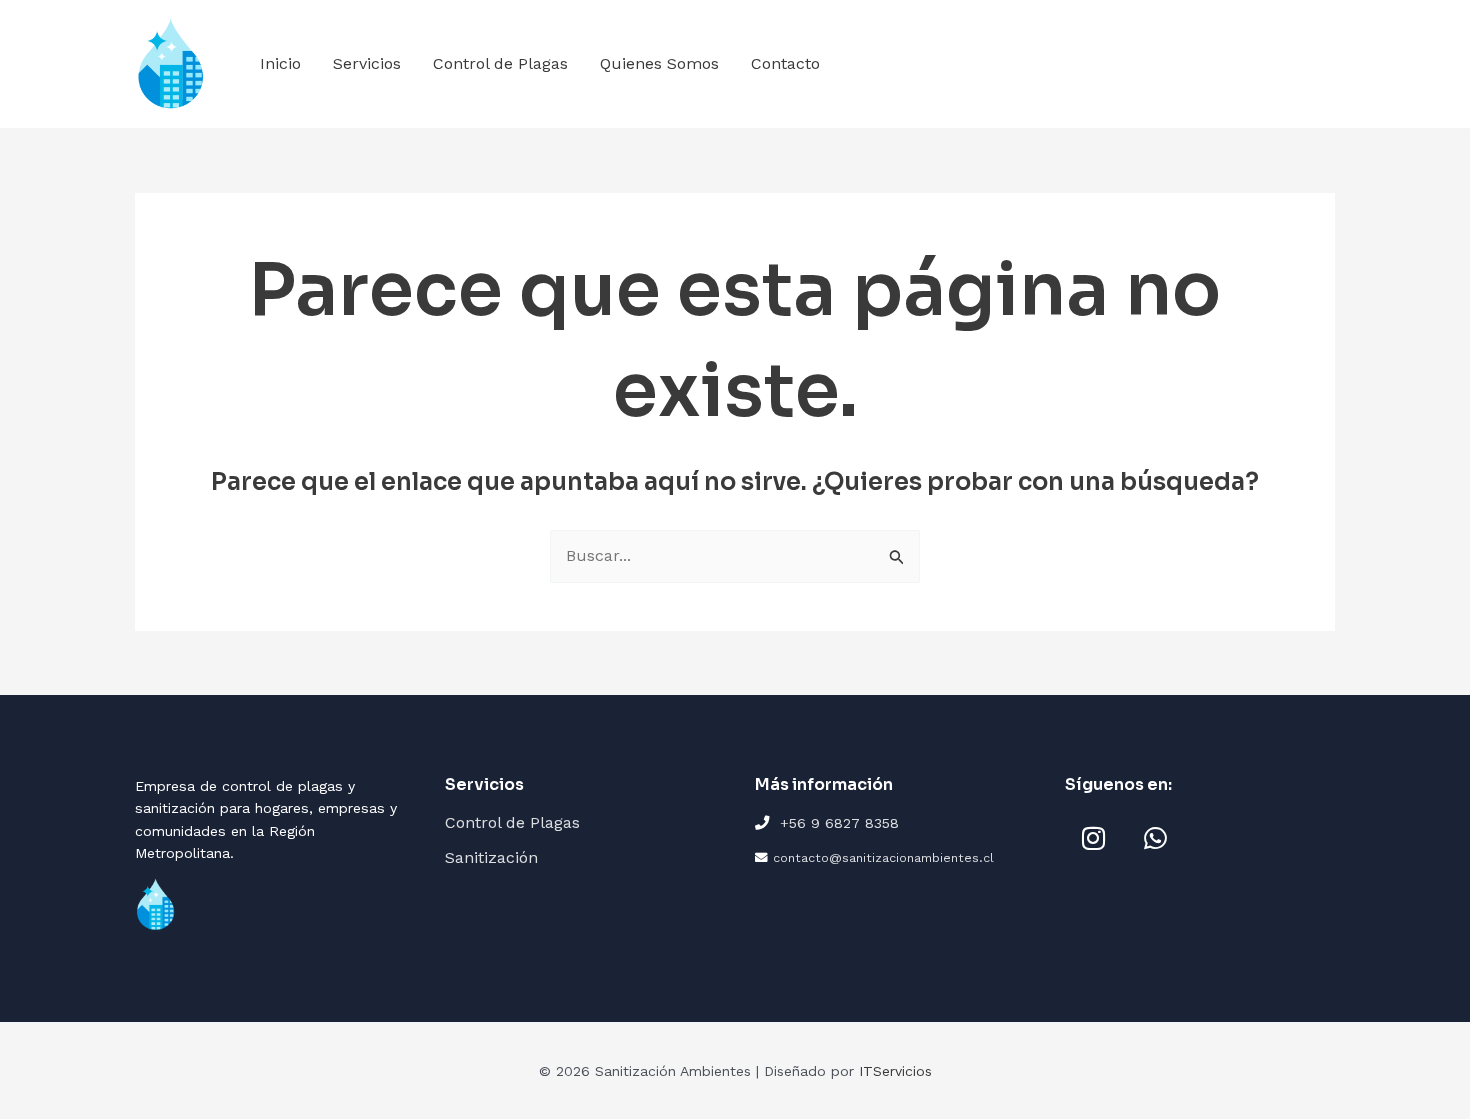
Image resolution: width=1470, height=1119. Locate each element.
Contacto (785, 63)
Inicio (280, 63)
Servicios (367, 63)
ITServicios (895, 1071)
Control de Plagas (500, 63)
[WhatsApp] (1155, 838)
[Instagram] (1093, 838)
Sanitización (491, 857)
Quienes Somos (659, 63)
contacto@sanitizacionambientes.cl (883, 857)
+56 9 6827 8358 (839, 823)
